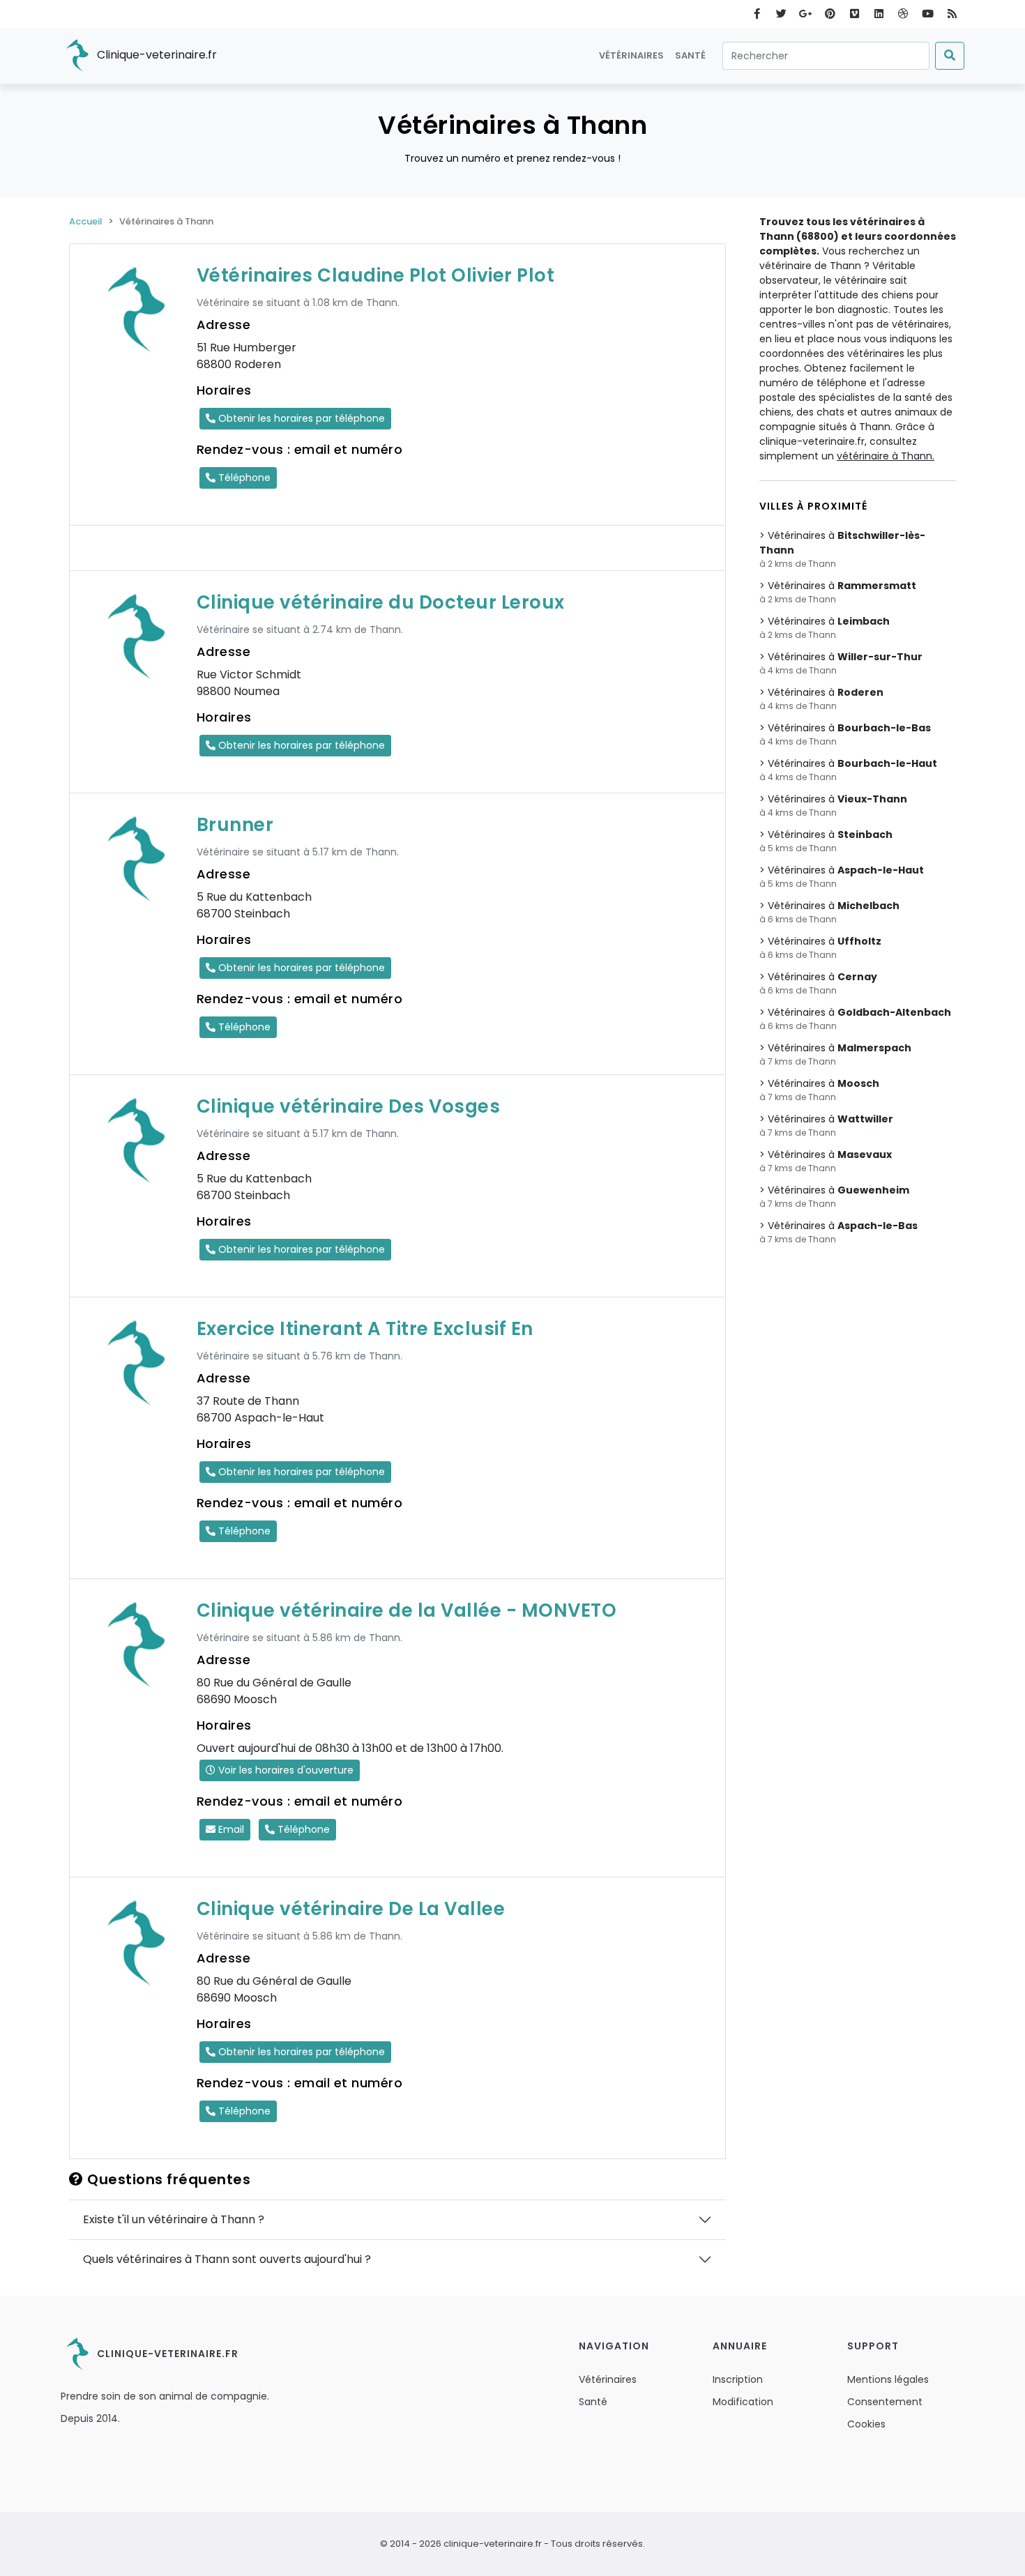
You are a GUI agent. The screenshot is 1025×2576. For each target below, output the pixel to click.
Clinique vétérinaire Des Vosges (349, 1106)
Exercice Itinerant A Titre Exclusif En (365, 1329)
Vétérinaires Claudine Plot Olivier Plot (376, 275)
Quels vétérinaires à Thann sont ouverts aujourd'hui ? (227, 2259)
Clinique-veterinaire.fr (155, 55)
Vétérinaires (631, 55)
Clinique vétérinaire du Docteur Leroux (381, 602)
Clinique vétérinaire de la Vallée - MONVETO (407, 1610)
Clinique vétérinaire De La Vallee (351, 1909)
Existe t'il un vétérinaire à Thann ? (174, 2219)
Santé (690, 55)
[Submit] (950, 56)
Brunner (235, 825)
